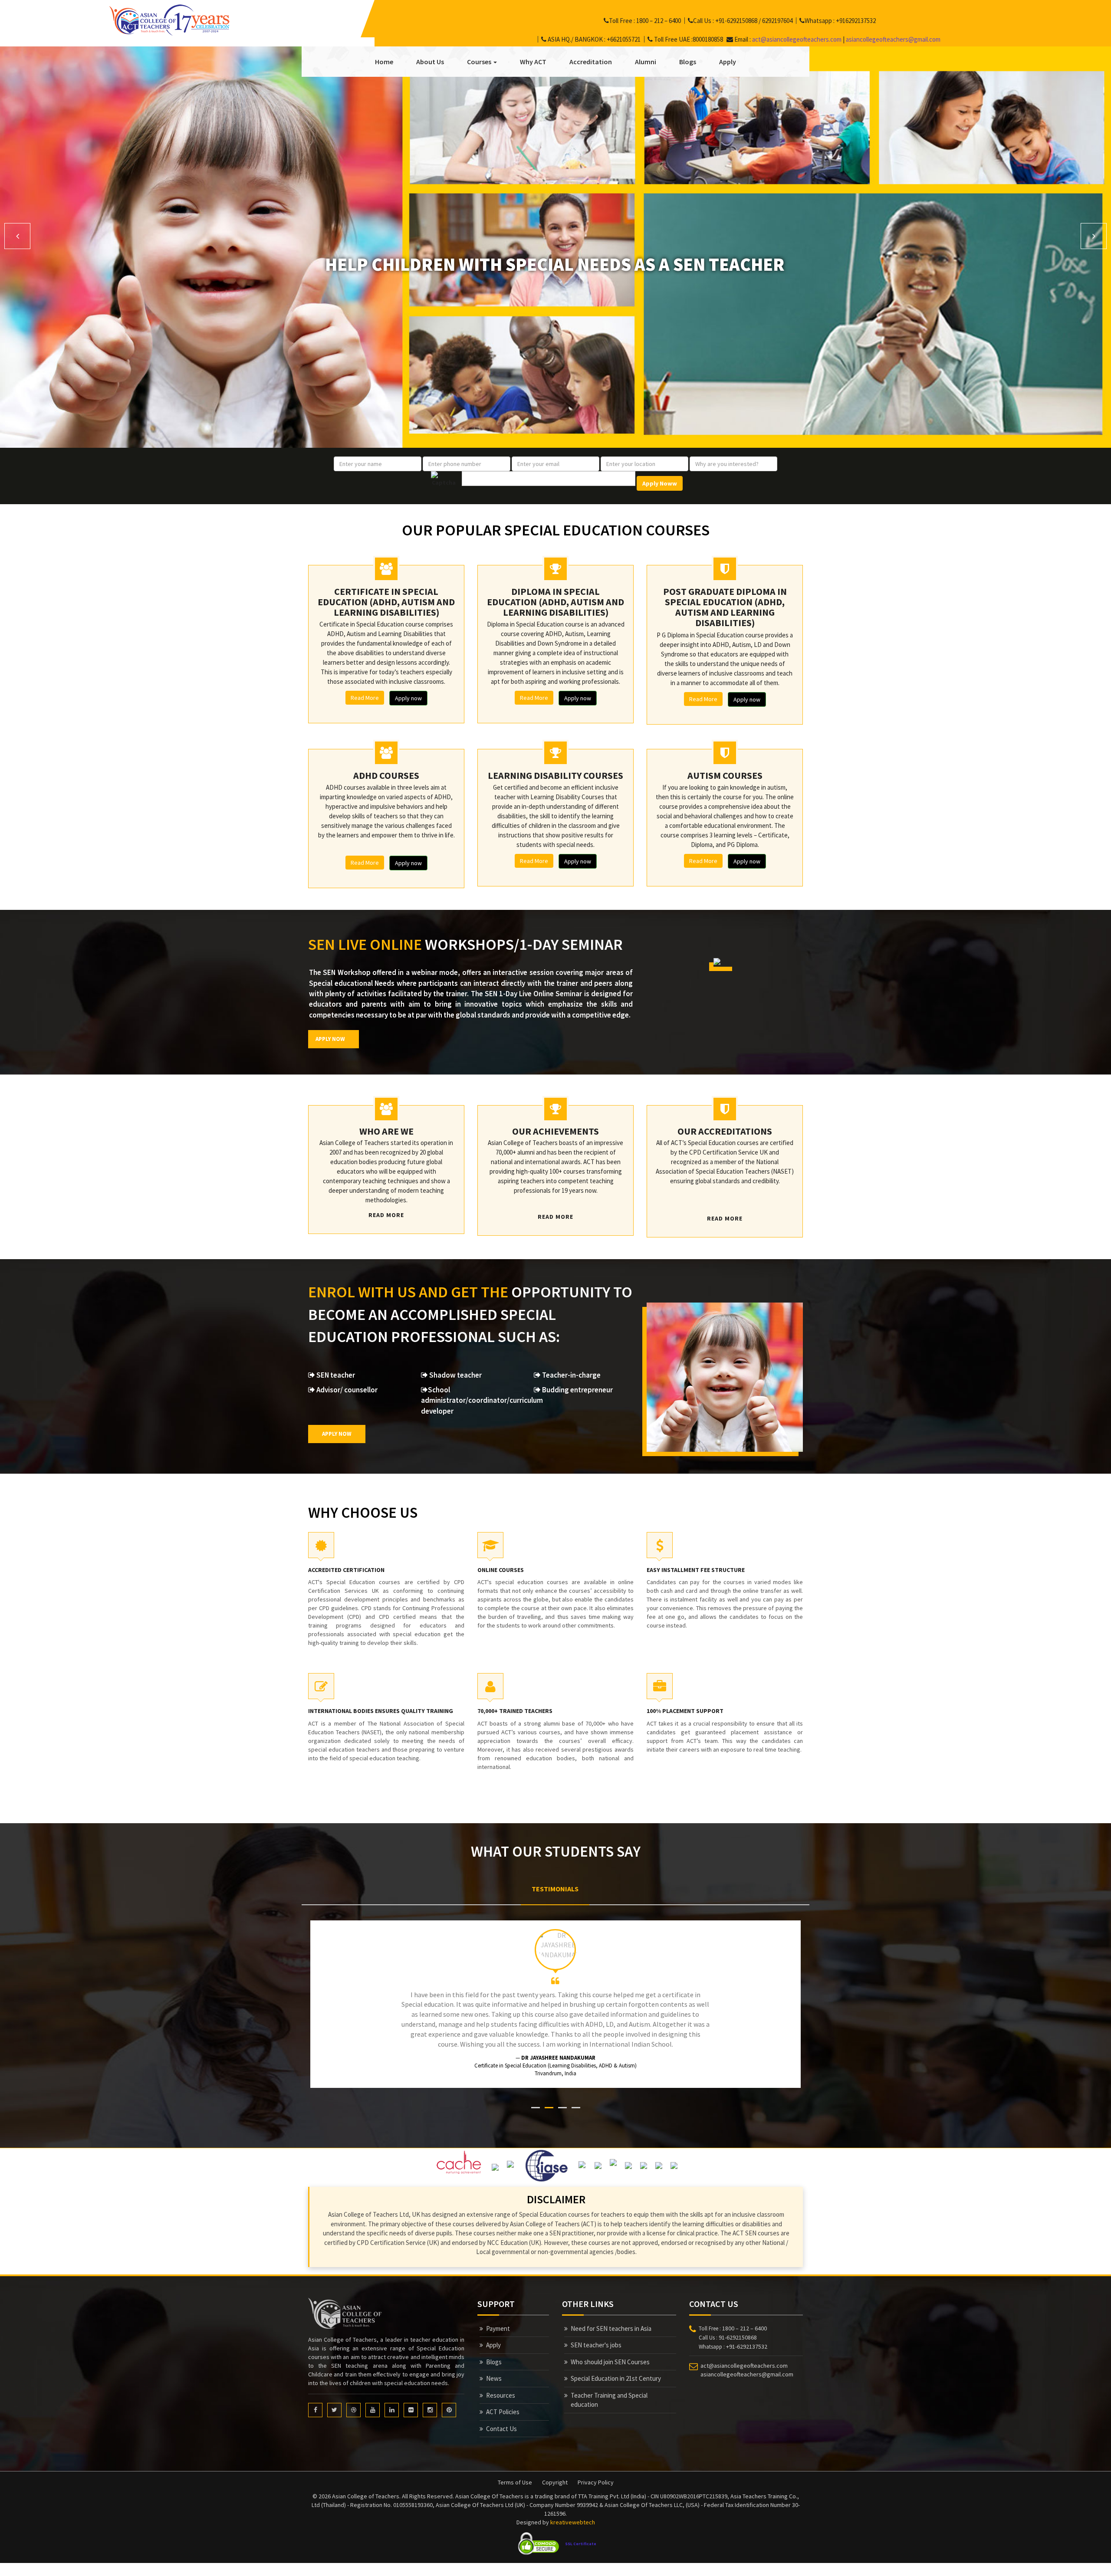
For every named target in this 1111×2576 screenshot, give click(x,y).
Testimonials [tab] (555, 1889)
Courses (480, 62)
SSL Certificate (581, 2534)
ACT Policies (503, 2402)
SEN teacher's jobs (596, 2335)
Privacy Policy (596, 2472)
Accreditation (591, 62)
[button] (17, 236)
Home (384, 62)
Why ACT (533, 62)
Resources (501, 2385)
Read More (365, 698)
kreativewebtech (573, 2512)
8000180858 (708, 39)
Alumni (646, 62)
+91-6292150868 (736, 21)
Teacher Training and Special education (609, 2390)
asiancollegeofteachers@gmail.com (893, 39)
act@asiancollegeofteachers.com (797, 39)
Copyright (555, 2472)
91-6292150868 (738, 2327)
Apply (728, 62)
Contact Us (501, 2419)
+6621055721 (624, 39)
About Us (430, 62)
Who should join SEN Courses (610, 2352)
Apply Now (330, 1039)
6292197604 (777, 21)
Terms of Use (515, 2472)
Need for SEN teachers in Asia (611, 2318)
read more (386, 1215)
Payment (498, 2318)
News (494, 2368)
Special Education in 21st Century (616, 2368)
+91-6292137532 (747, 2336)
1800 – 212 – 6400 (659, 21)
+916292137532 (856, 21)
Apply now (408, 698)
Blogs (688, 62)
